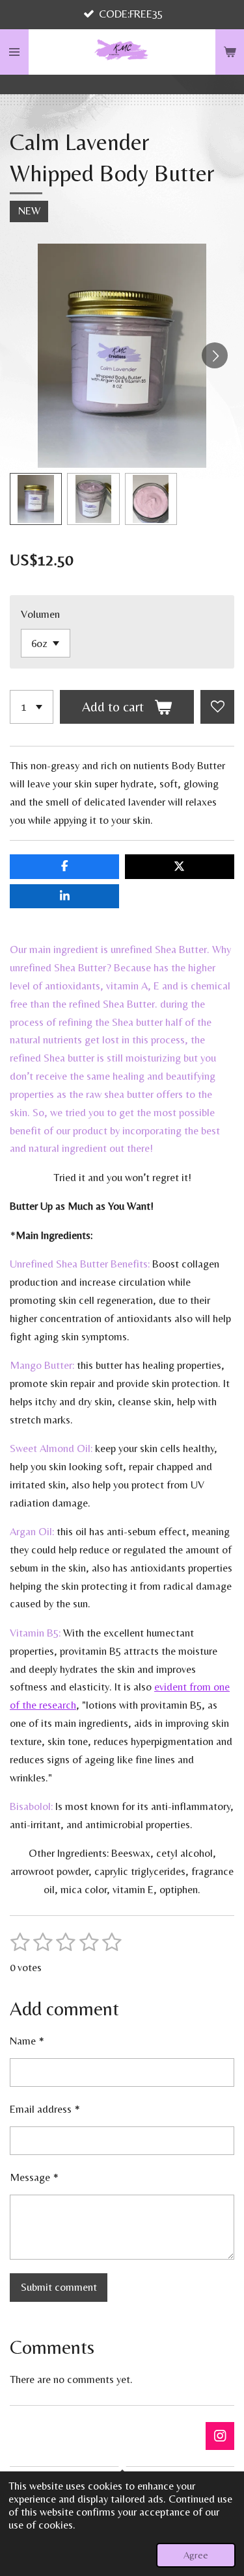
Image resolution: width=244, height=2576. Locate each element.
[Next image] (215, 355)
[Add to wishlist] (217, 707)
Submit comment (59, 2287)
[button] (36, 499)
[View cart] (230, 52)
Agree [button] (196, 2555)
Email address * (45, 2109)
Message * (34, 2177)
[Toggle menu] (14, 52)
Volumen (40, 614)
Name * (27, 2041)
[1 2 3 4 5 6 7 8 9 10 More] (32, 707)
